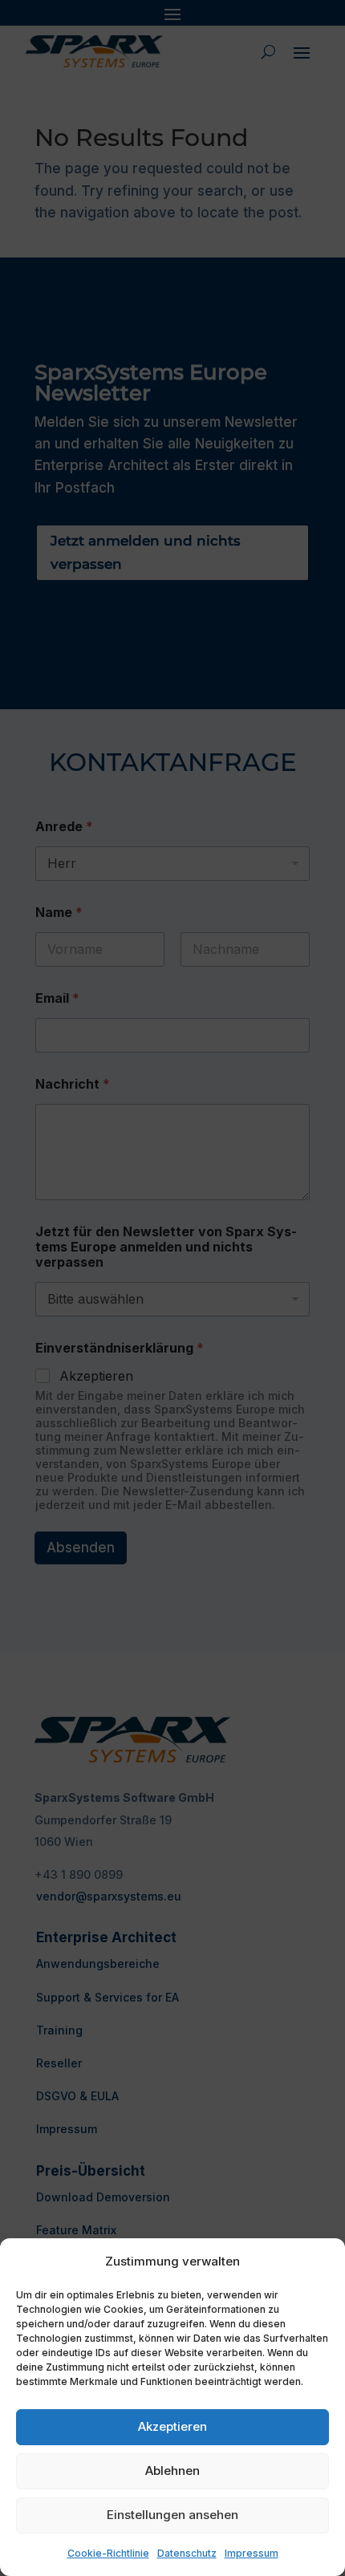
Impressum (252, 2553)
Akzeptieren (172, 2426)
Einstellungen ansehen (172, 2515)
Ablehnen (172, 2471)
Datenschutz (187, 2553)
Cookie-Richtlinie (108, 2553)
